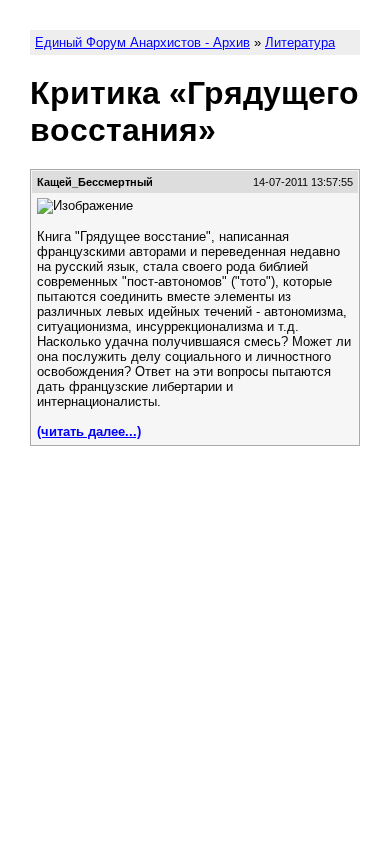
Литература (300, 42)
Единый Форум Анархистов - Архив (142, 42)
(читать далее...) (89, 431)
